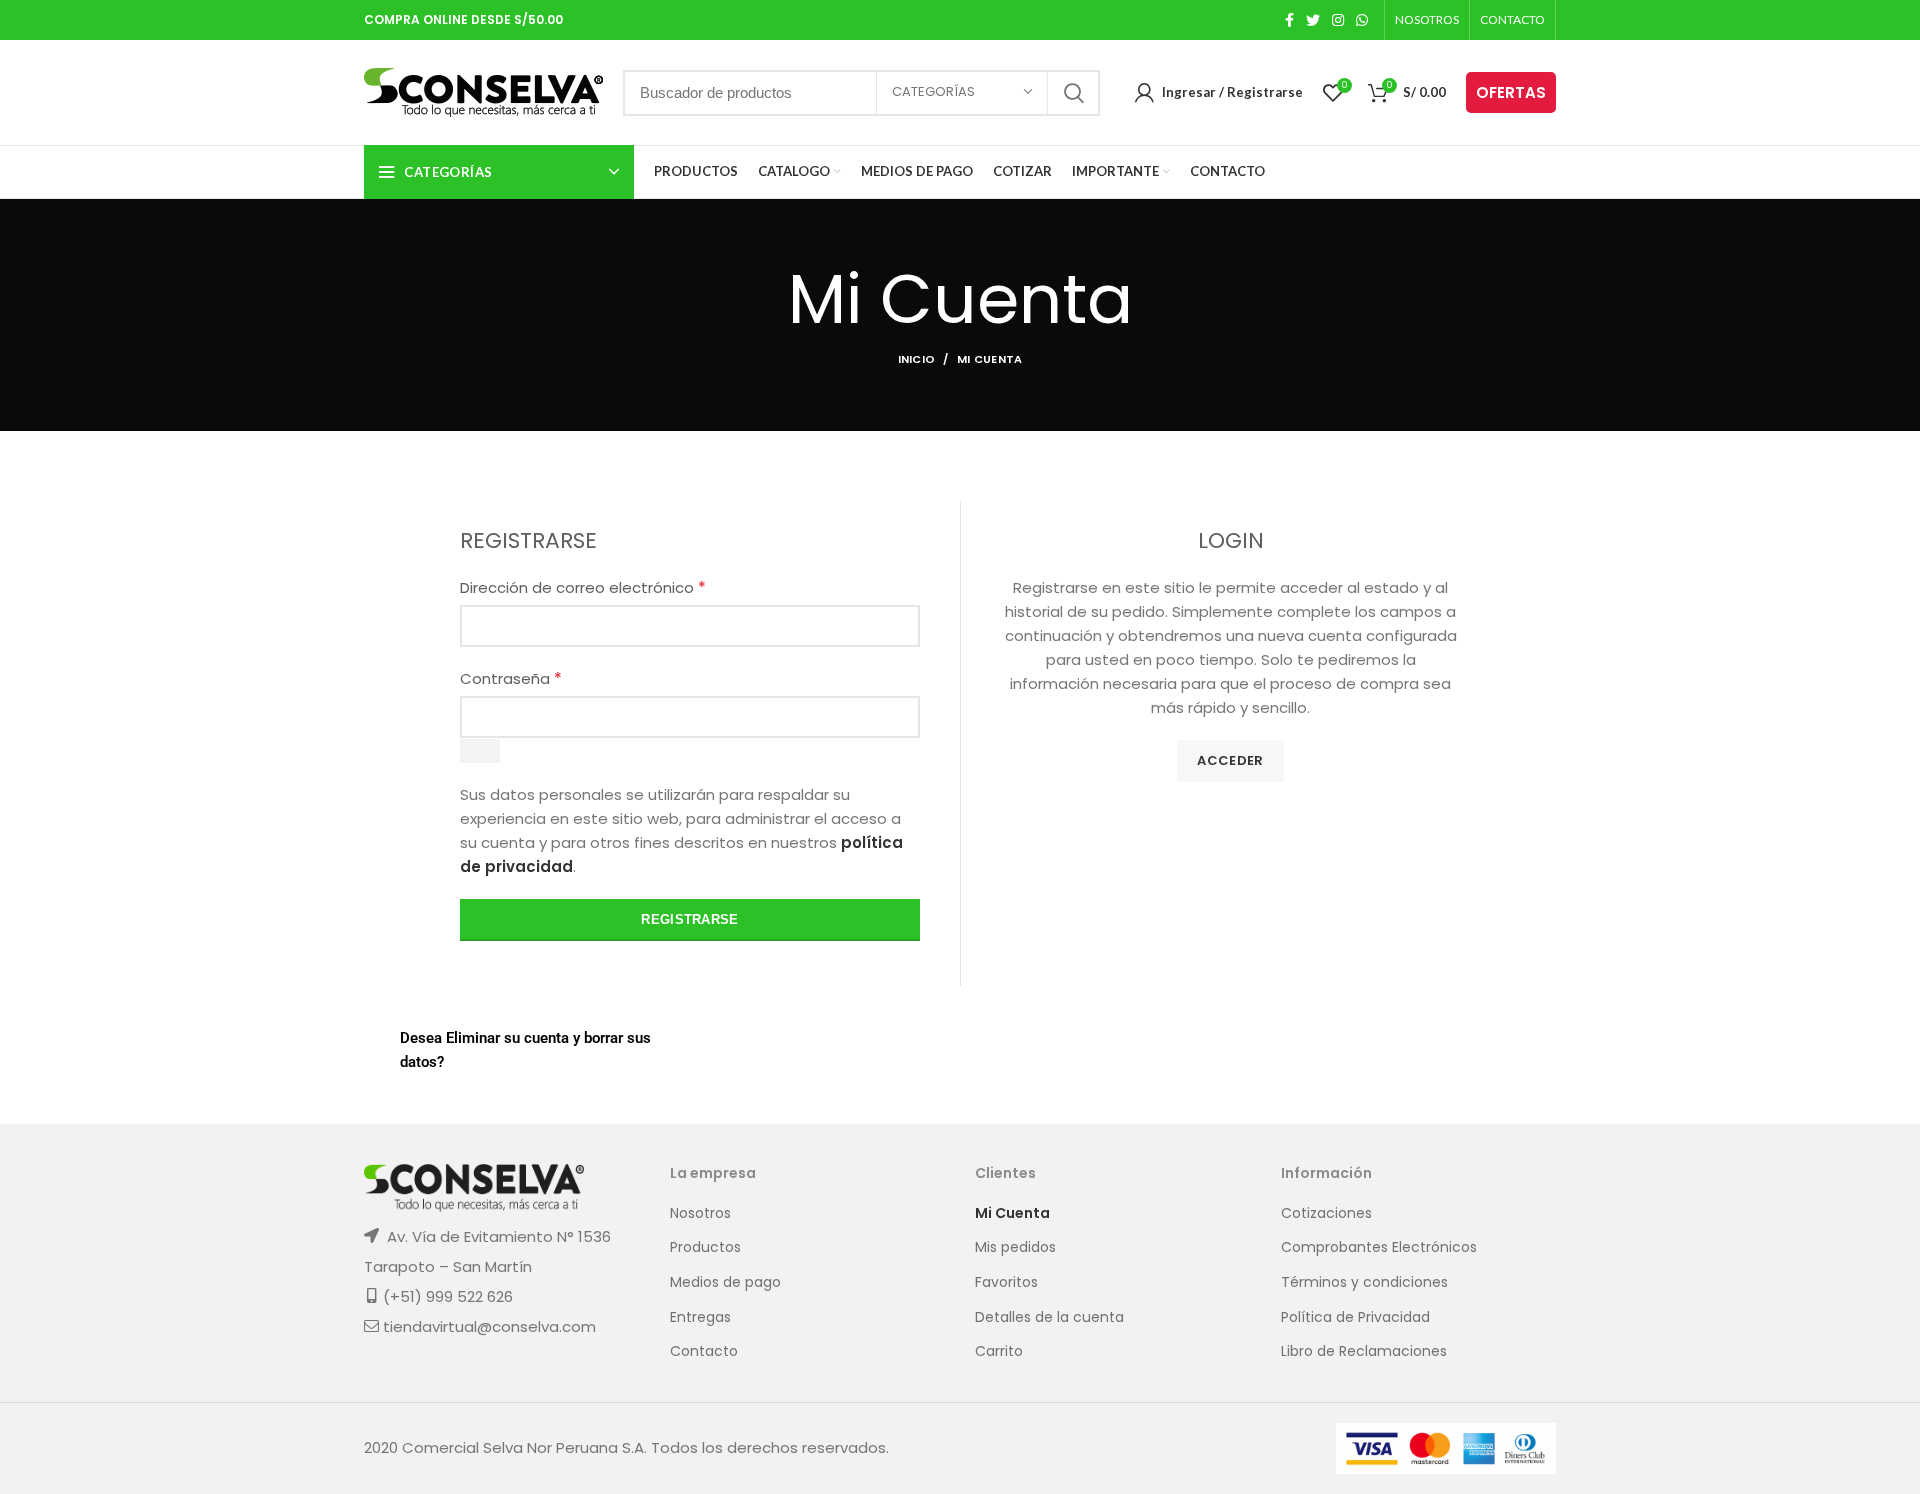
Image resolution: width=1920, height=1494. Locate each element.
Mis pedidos (1015, 1247)
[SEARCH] (1073, 93)
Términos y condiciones (1364, 1282)
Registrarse (689, 919)
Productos (705, 1247)
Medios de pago (725, 1282)
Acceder (1230, 760)
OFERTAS (1511, 92)
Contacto (704, 1351)
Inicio (917, 359)
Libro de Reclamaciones (1364, 1351)
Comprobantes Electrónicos (1379, 1247)
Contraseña (511, 678)
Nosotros (700, 1213)
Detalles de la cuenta (1049, 1317)
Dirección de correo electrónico (583, 587)
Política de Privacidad (1355, 1317)
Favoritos (1006, 1282)
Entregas (700, 1317)
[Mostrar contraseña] (480, 751)
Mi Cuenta (1012, 1213)
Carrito (999, 1351)
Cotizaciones (1326, 1213)
